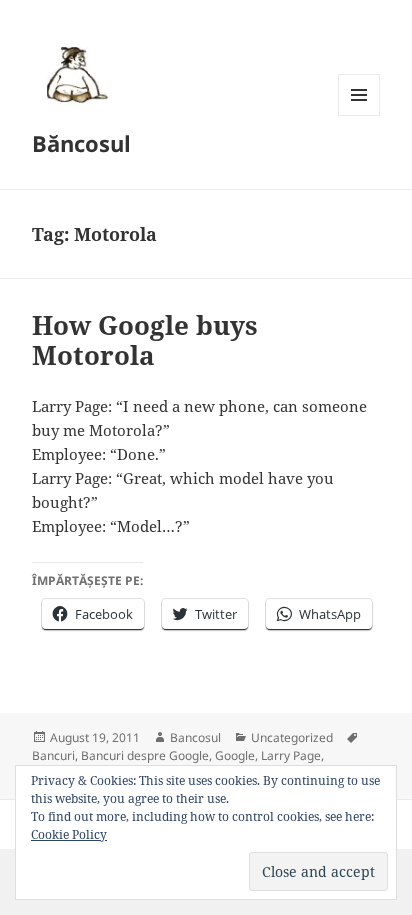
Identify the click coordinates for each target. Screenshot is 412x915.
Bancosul (195, 737)
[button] (74, 74)
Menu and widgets (359, 115)
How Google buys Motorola (145, 340)
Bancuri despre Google (145, 755)
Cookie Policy (69, 834)
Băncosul (81, 143)
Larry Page (291, 755)
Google (235, 755)
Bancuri (53, 755)
